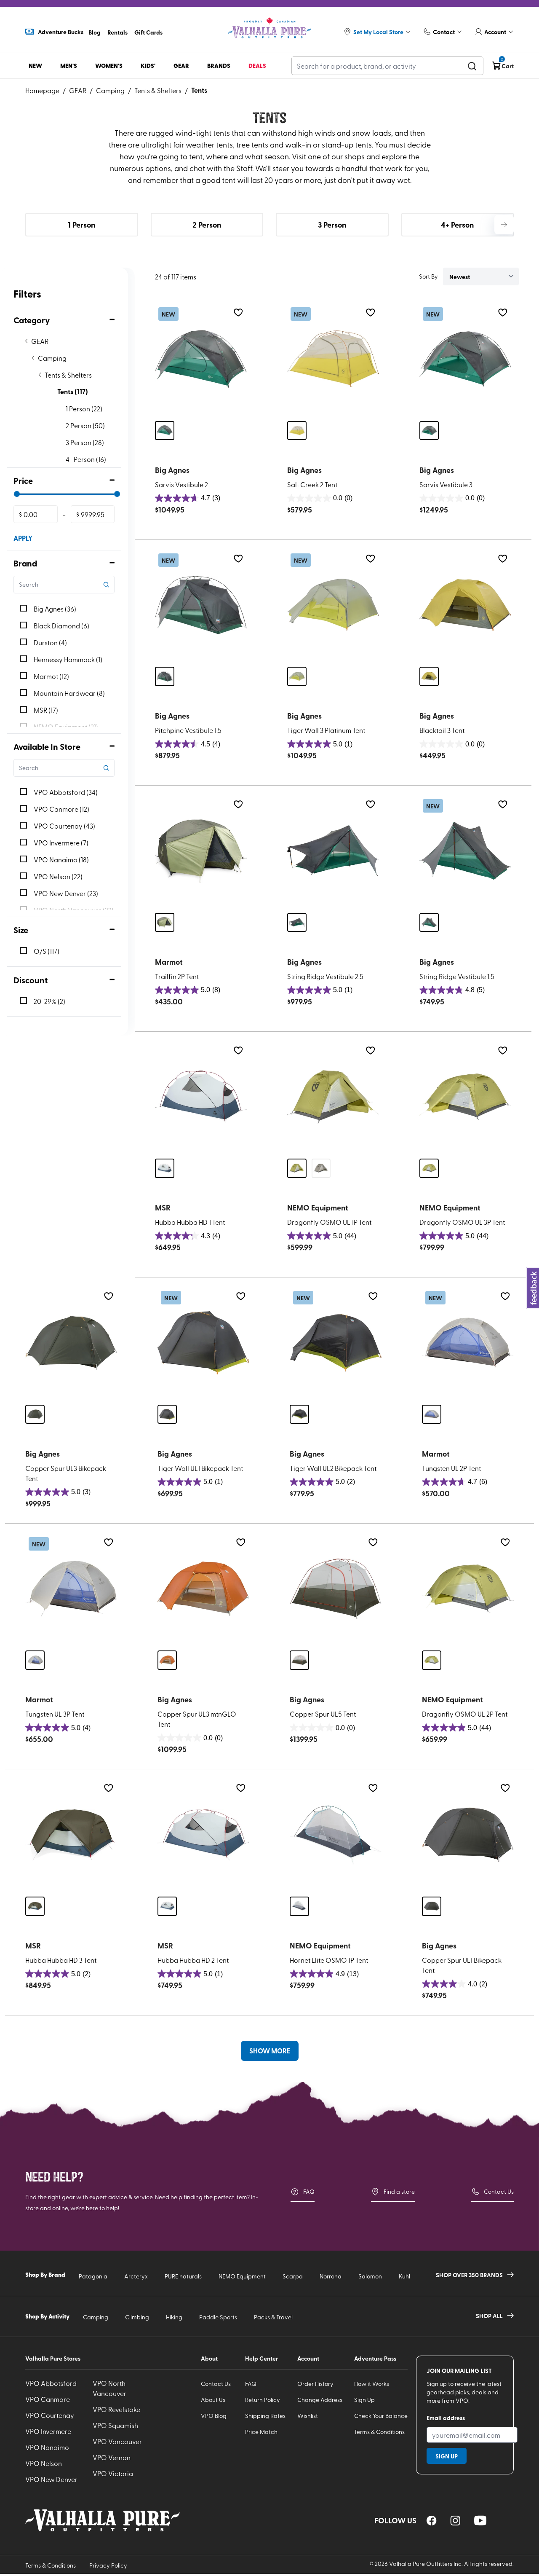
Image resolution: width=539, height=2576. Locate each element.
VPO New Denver (51, 2479)
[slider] (17, 494)
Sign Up (364, 2400)
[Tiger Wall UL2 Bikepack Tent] (336, 1343)
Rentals (117, 32)
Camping (110, 90)
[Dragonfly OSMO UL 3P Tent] (465, 1097)
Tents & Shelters (158, 90)
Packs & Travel (273, 2317)
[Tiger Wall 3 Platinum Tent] (333, 605)
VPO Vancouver (117, 2441)
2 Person (207, 225)
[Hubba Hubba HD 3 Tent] (71, 1835)
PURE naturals (183, 2276)
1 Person (81, 225)
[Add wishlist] (238, 313)
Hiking (174, 2317)
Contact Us (499, 2191)
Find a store (399, 2191)
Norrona (331, 2276)
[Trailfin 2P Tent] (201, 851)
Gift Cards (148, 32)
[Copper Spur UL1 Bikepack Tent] (468, 1835)
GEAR (78, 90)
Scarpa (293, 2276)
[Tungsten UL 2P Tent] (468, 1343)
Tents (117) (73, 391)
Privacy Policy (108, 2565)
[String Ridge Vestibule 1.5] (465, 851)
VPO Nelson (44, 2463)
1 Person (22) (84, 408)
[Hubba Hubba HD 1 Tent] (201, 1097)
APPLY (23, 538)
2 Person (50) (85, 425)
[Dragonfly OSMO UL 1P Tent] (333, 1097)
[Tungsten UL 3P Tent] (71, 1589)
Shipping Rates (265, 2416)
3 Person (332, 225)
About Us (213, 2400)
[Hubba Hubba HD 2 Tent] (203, 1835)
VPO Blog (214, 2416)
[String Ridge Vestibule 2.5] (333, 851)
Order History (315, 2384)
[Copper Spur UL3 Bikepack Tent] (71, 1343)
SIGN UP (447, 2456)
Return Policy (263, 2400)
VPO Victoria (113, 2473)
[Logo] (269, 28)
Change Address (320, 2400)
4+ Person (457, 225)
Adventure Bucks (61, 32)
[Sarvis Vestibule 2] (201, 359)
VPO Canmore (48, 2399)
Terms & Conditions (379, 2432)
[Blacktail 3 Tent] (465, 605)
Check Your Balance (381, 2416)
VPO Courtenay (50, 2415)
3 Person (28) (85, 442)
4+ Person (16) (86, 459)
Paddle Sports (218, 2317)
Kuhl (404, 2276)
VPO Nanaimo (47, 2447)
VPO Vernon (112, 2457)
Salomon (370, 2276)
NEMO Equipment (242, 2276)
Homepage (42, 90)
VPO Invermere (48, 2431)
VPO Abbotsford (51, 2383)
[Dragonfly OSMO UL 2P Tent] (468, 1589)
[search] (472, 66)
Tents (199, 90)
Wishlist (308, 2416)
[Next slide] (504, 225)
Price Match (261, 2432)
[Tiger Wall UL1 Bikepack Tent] (203, 1343)
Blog (95, 32)
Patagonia (93, 2276)
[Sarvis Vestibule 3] (465, 359)
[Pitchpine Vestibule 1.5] (201, 605)
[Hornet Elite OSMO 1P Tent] (336, 1835)
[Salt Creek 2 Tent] (333, 359)
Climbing (137, 2317)
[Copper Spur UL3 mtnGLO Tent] (203, 1589)
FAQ (309, 2191)
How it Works (372, 2384)
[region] (432, 2521)
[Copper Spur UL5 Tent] (336, 1589)
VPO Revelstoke (116, 2409)
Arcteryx (136, 2276)
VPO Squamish (115, 2425)
